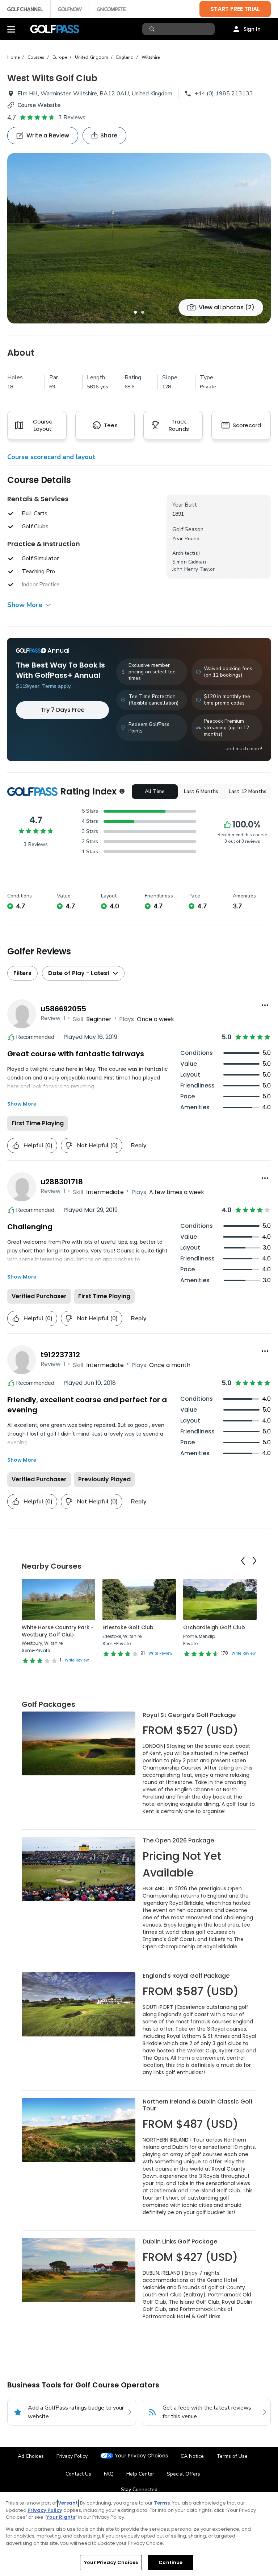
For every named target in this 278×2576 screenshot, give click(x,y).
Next (254, 1561)
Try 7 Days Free (62, 710)
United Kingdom (92, 57)
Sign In (252, 29)
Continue (170, 2562)
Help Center (140, 2474)
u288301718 (62, 1182)
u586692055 (63, 1009)
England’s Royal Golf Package (186, 1976)
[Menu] (11, 29)
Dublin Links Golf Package (180, 2241)
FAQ (109, 2474)
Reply (139, 1145)
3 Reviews (72, 117)
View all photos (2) (227, 307)
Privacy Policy (72, 2456)
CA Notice (192, 2456)
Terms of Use (232, 2456)
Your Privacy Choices (141, 2456)
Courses (36, 57)
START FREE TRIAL (235, 9)
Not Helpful (97, 1145)
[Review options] (265, 1005)
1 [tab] (135, 312)
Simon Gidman (189, 562)
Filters (22, 973)
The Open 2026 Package (178, 1840)
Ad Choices (31, 2456)
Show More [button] (25, 605)
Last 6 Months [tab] (201, 791)
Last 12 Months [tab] (248, 791)
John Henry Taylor (193, 569)
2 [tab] (143, 312)
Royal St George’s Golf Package (189, 1715)
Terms (162, 2503)
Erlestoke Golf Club (128, 1627)
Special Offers (184, 2474)
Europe (60, 57)
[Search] (153, 29)
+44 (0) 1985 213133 (224, 94)
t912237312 (60, 1355)
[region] (139, 2534)
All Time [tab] (155, 791)
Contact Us (78, 2474)
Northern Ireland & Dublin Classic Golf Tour (198, 2105)
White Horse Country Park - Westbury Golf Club (58, 1631)
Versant (68, 2503)
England (125, 57)
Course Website (39, 105)
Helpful (38, 1145)
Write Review (77, 1660)
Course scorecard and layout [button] (51, 457)
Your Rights (61, 2517)
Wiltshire (151, 57)
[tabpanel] (139, 238)
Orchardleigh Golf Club (214, 1627)
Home (13, 57)
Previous (243, 1561)
